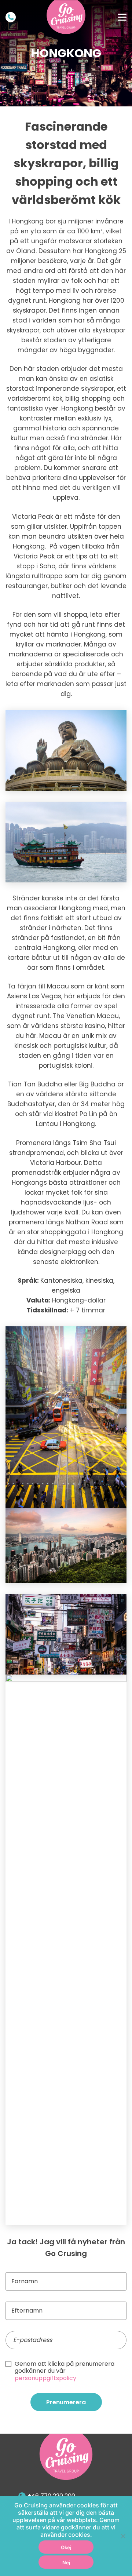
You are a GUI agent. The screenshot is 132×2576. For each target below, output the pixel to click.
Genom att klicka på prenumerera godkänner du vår (65, 2371)
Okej (66, 2547)
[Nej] (123, 2536)
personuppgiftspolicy (45, 2378)
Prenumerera (66, 2402)
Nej (66, 2562)
